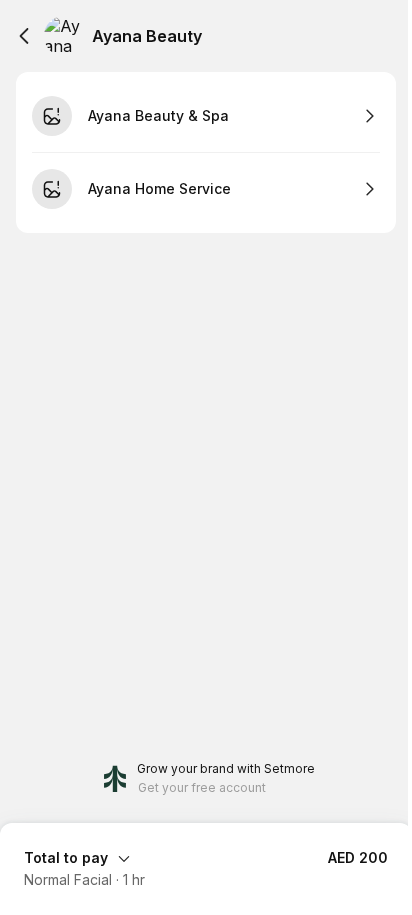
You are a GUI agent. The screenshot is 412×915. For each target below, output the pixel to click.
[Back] (24, 36)
